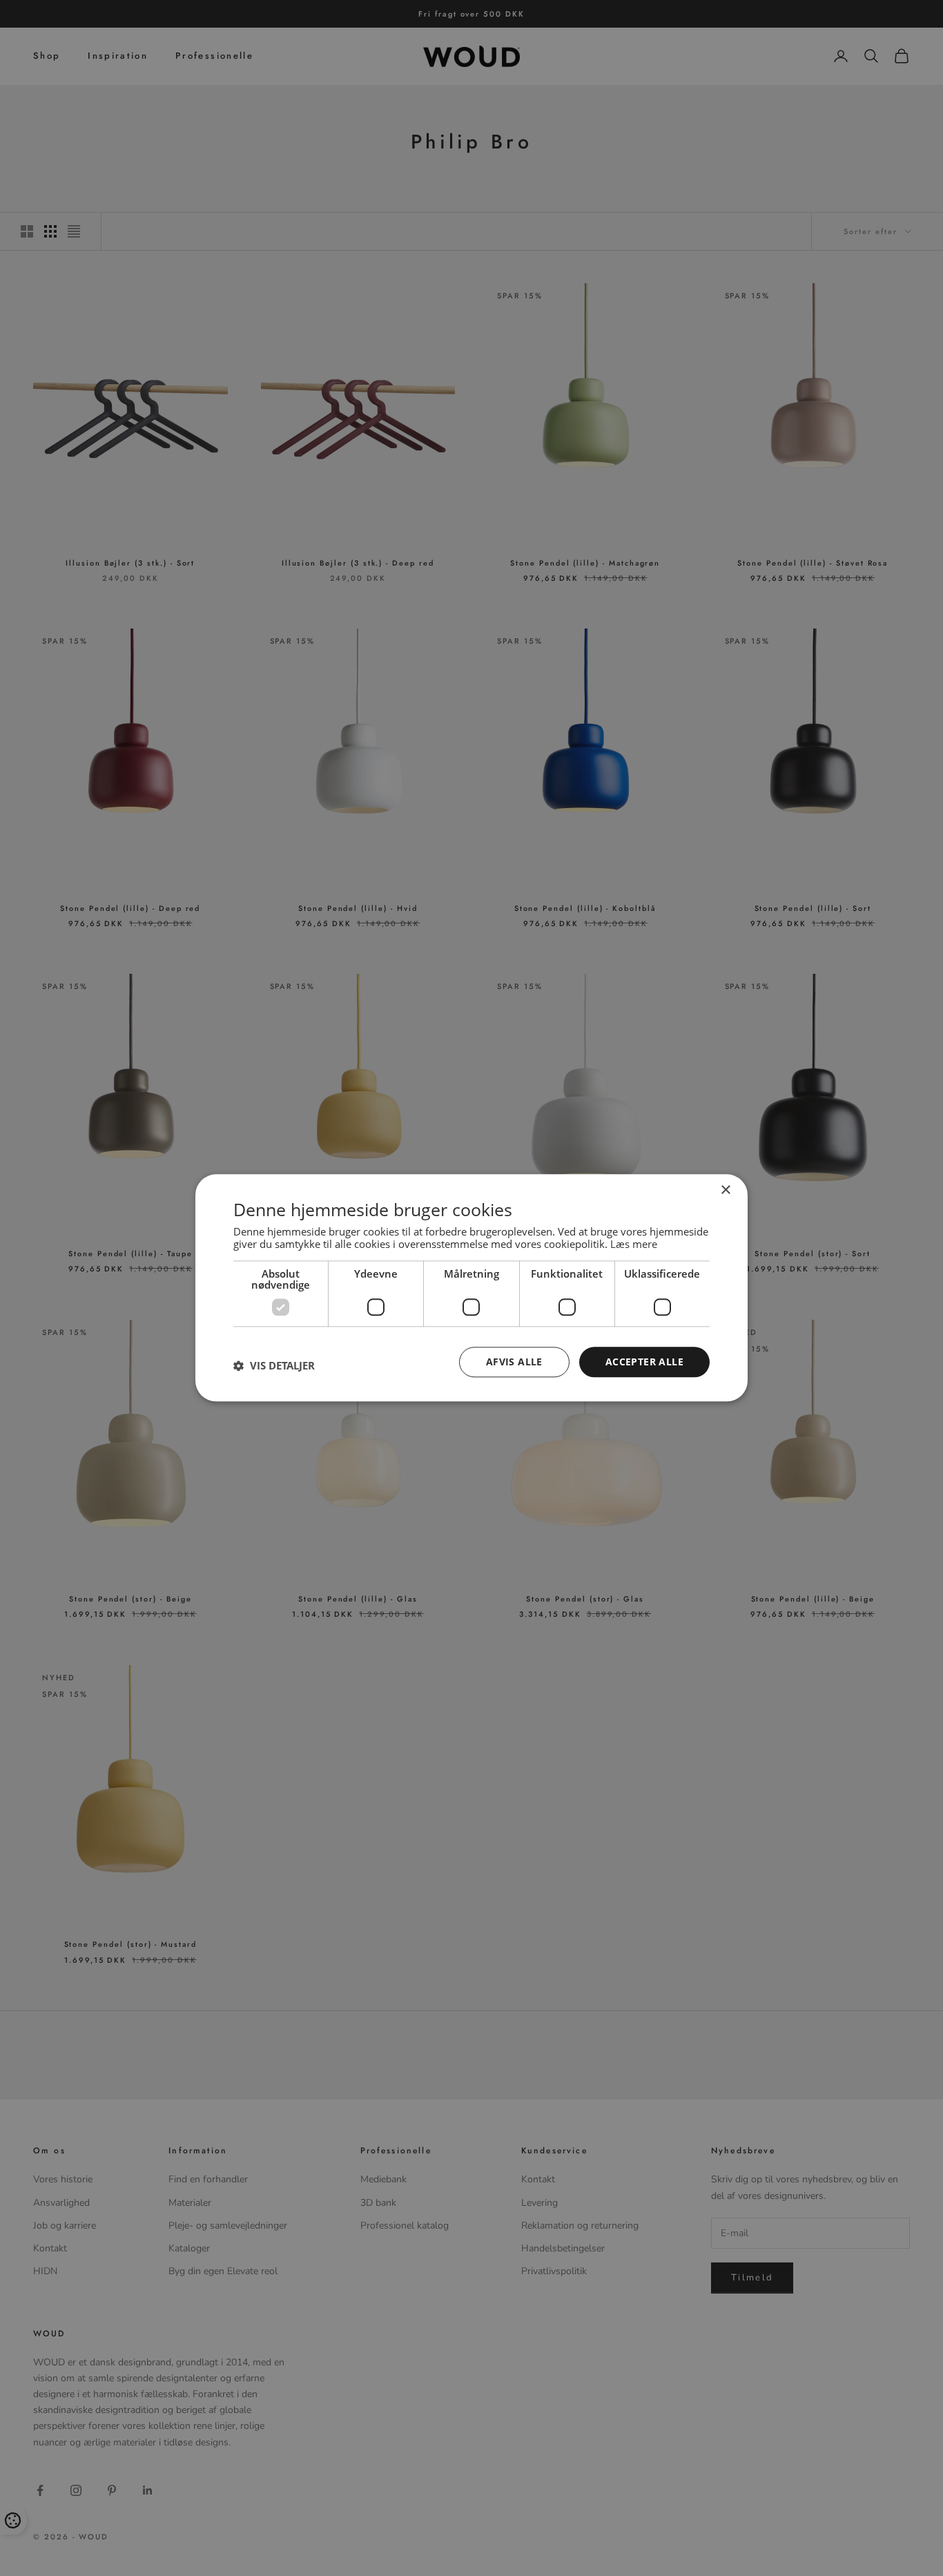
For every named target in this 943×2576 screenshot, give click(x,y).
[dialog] (471, 1288)
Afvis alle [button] (514, 1362)
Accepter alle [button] (644, 1362)
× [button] (725, 1190)
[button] (274, 1365)
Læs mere (634, 1244)
